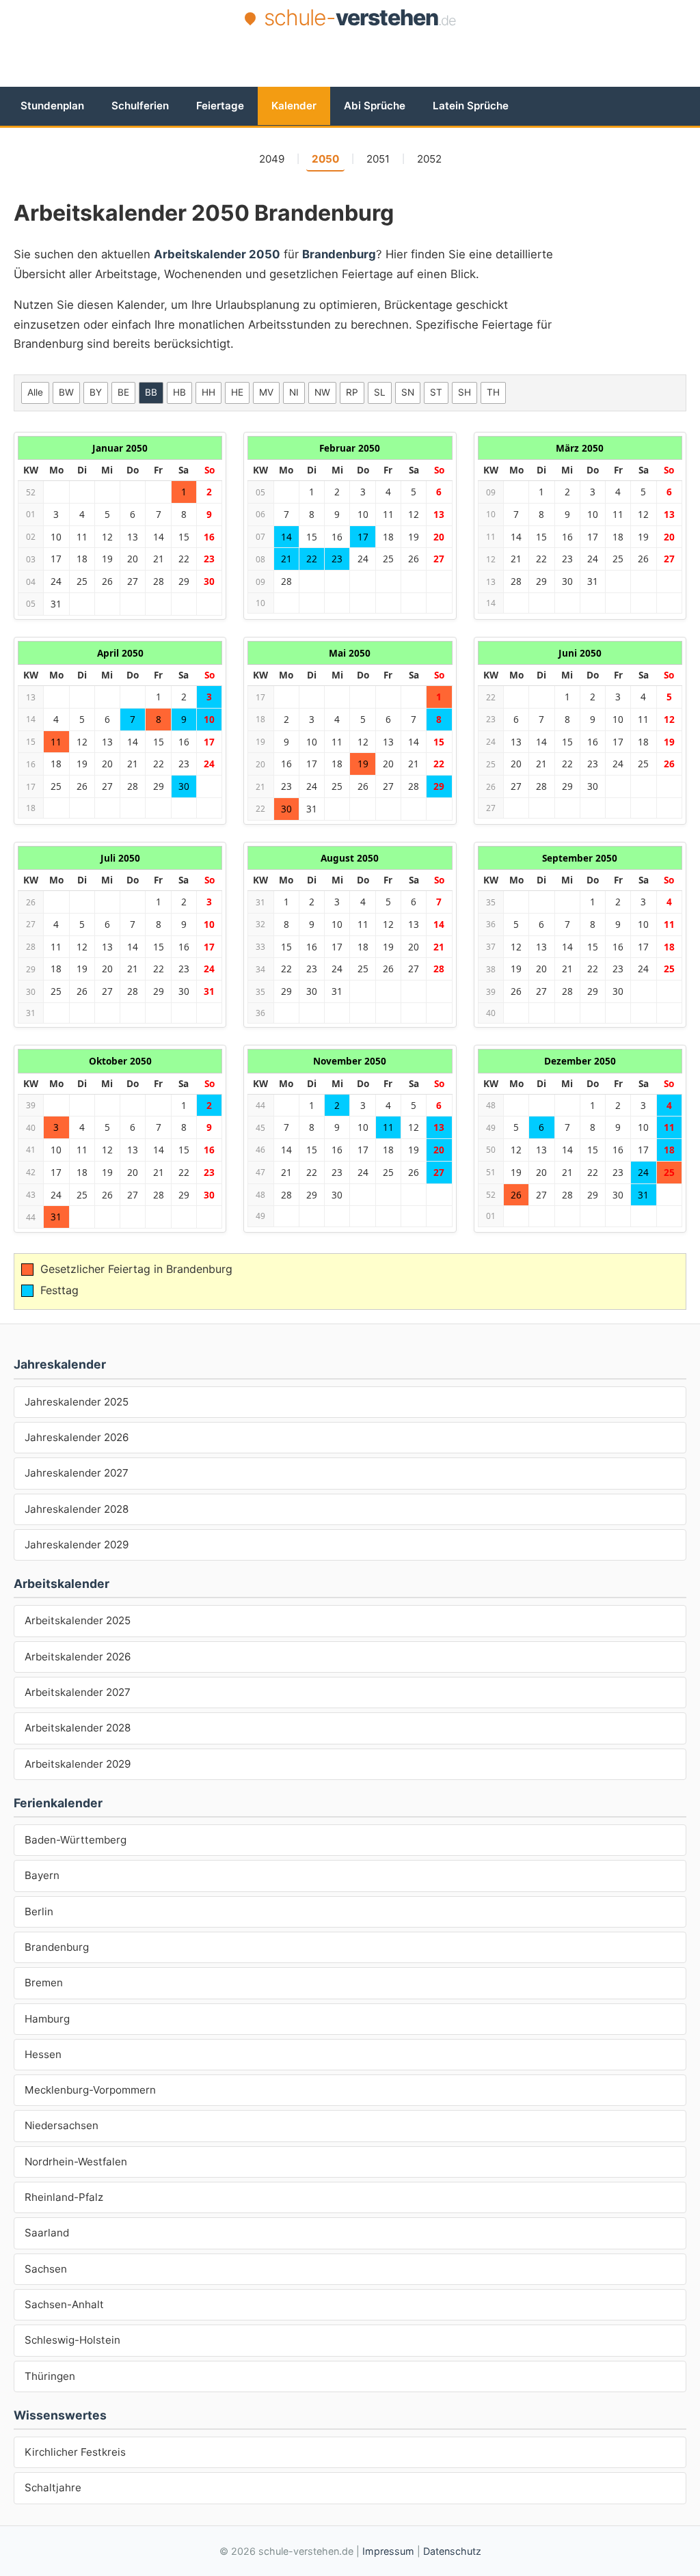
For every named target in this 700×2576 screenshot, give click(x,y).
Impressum (388, 2551)
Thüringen (50, 2376)
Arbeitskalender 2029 (78, 1764)
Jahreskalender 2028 (77, 1509)
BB (151, 392)
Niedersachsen (62, 2125)
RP (352, 392)
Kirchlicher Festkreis (75, 2452)
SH (465, 392)
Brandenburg (57, 1947)
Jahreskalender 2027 (77, 1473)
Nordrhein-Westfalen (76, 2162)
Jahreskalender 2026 (77, 1437)
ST (436, 392)
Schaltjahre (53, 2488)
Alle (35, 392)
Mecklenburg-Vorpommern (90, 2090)
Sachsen (46, 2269)
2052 (429, 159)
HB (179, 392)
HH (208, 392)
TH (493, 392)
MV (266, 392)
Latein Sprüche (471, 106)
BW (66, 392)
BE (123, 392)
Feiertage (220, 106)
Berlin (39, 1912)
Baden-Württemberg (76, 1840)
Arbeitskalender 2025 (78, 1620)
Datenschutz (452, 2551)
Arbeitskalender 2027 (78, 1692)
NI (294, 392)
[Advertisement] (350, 70)
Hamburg (47, 2019)
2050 (325, 159)
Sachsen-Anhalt (64, 2304)
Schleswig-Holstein (72, 2340)
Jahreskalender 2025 (77, 1402)
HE (237, 392)
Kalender (294, 106)
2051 (378, 159)
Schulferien (140, 106)
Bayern (42, 1875)
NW (322, 392)
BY (96, 392)
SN (408, 392)
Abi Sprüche (375, 106)
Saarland (47, 2233)
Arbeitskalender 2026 (78, 1657)
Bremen (44, 1983)
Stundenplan (52, 106)
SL (380, 392)
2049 (272, 159)
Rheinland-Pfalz (64, 2197)
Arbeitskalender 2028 (78, 1728)
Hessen (43, 2054)
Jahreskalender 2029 (77, 1545)
